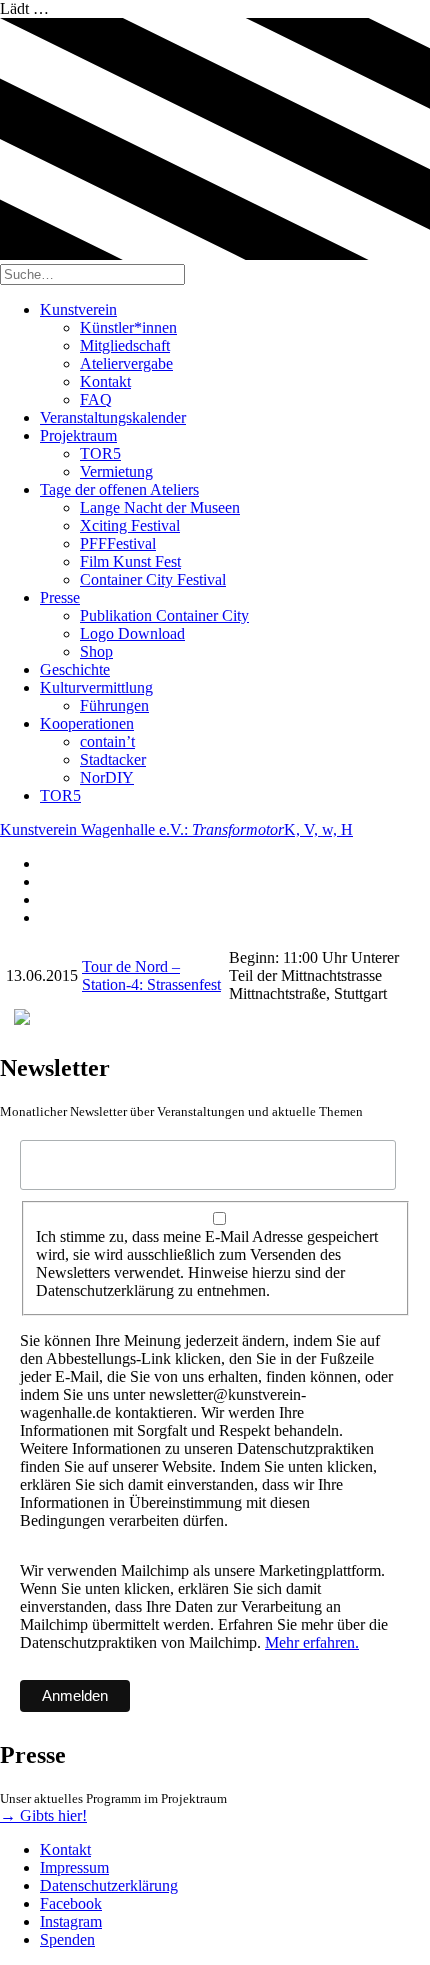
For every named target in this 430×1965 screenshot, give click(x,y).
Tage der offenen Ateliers (119, 489)
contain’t (107, 741)
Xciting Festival (130, 525)
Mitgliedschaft (125, 345)
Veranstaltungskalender (113, 417)
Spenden (67, 1939)
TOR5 (100, 453)
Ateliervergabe (126, 363)
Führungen (114, 705)
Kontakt (105, 381)
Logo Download (132, 633)
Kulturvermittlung (96, 687)
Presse (60, 597)
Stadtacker (113, 759)
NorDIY (107, 777)
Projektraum (78, 435)
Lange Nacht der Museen (160, 507)
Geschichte (75, 669)
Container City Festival (153, 579)
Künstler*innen (128, 327)
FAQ (96, 399)
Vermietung (116, 471)
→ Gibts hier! (43, 1815)
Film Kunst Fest (130, 561)
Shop (96, 651)
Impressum (74, 1867)
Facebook (71, 1903)
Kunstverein (78, 309)
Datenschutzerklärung (109, 1885)
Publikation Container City (164, 615)
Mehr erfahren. (312, 1642)
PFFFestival (118, 543)
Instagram (71, 1921)
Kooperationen (87, 723)
